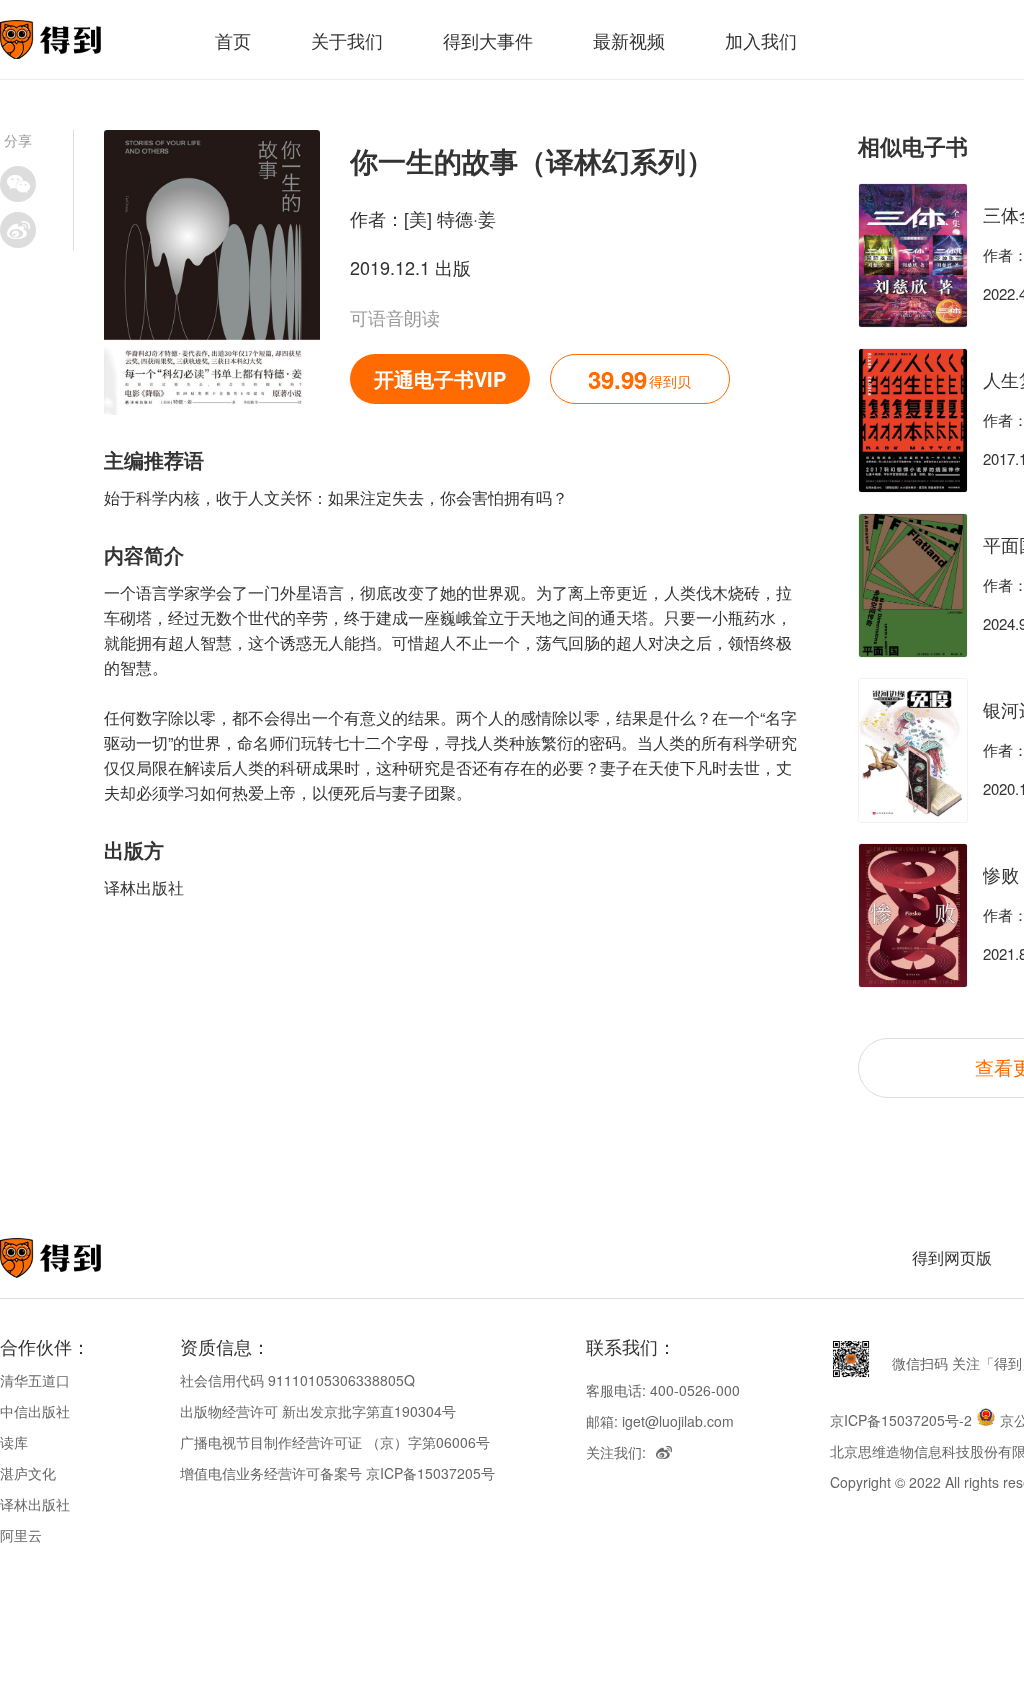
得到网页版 (952, 1257)
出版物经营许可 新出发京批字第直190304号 (318, 1411)
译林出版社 (35, 1504)
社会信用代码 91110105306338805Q (297, 1380)
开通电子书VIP (440, 378)
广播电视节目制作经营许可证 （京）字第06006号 (335, 1442)
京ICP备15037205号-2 (901, 1420)
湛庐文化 (28, 1473)
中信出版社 (35, 1411)
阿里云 (21, 1535)
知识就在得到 (77, 1258)
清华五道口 (35, 1380)
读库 (14, 1442)
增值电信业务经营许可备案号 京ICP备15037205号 (337, 1473)
